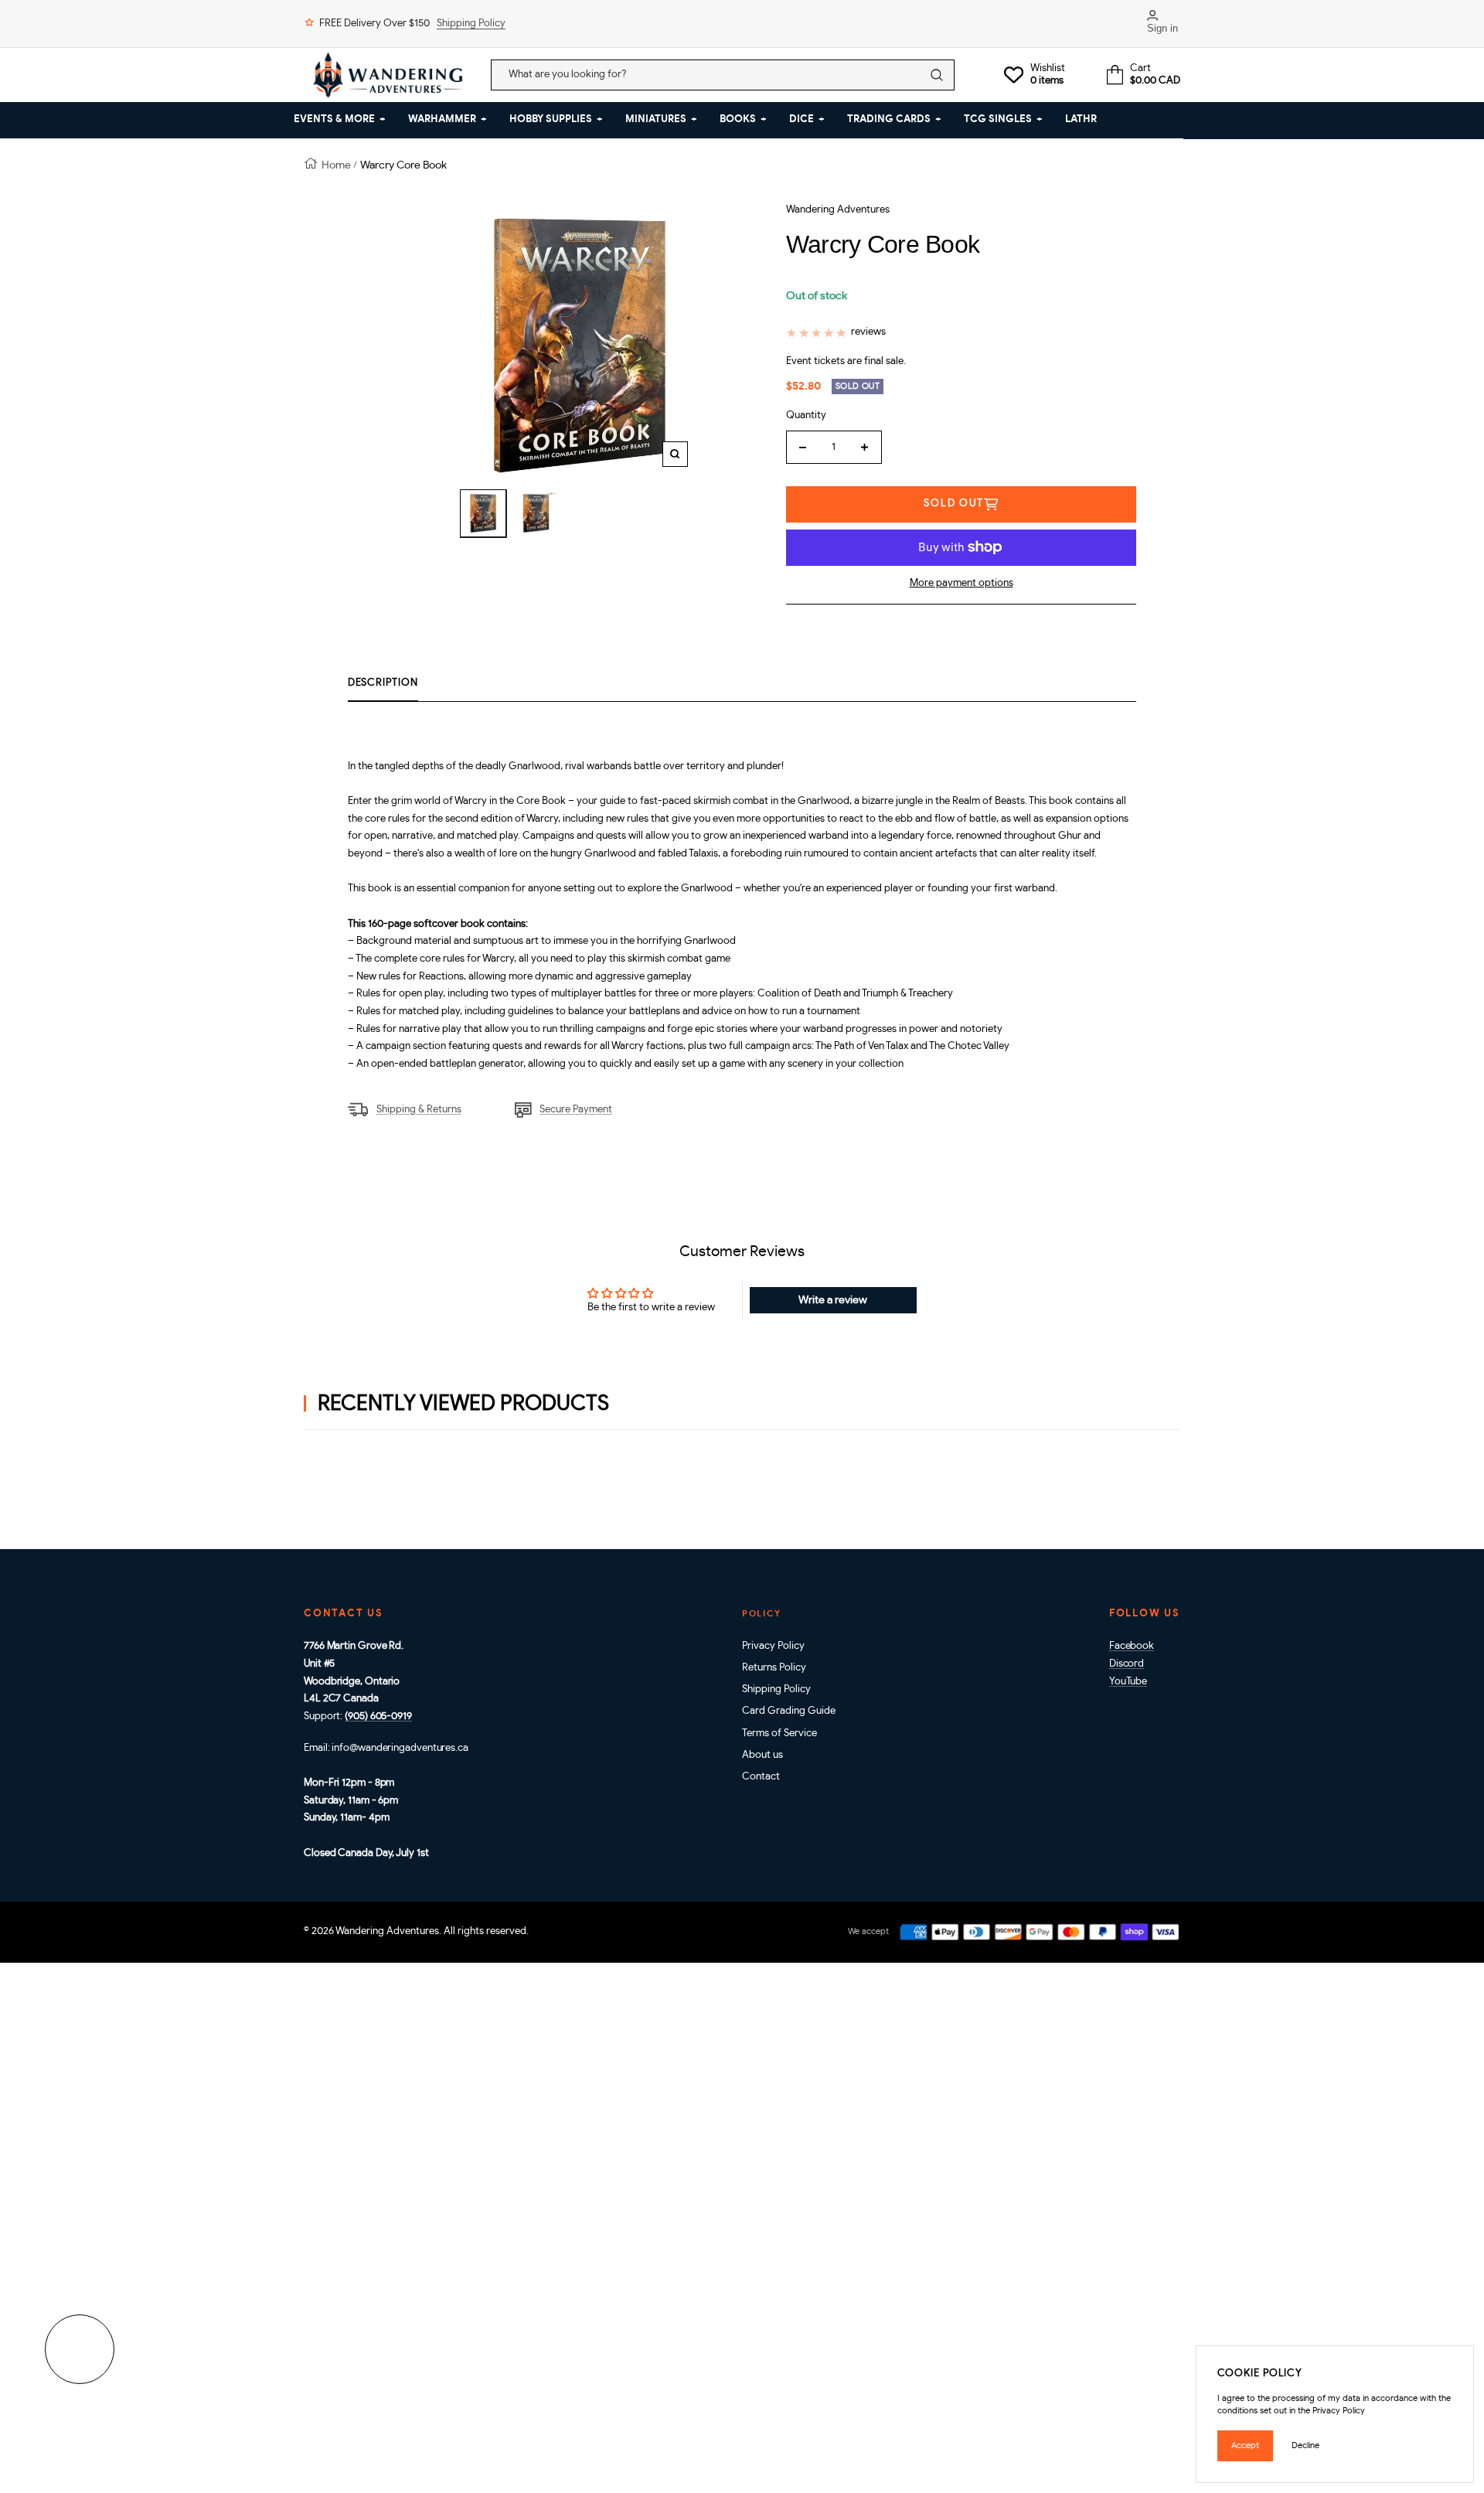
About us (762, 1755)
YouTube (1128, 1682)
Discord (1127, 1664)
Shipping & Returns (419, 1110)
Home (336, 165)
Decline (1305, 2445)
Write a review (833, 1300)
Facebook (1132, 1646)
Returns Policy (774, 1668)
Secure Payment (576, 1110)
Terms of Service (779, 1734)
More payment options (962, 583)
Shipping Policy (471, 24)
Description (383, 683)
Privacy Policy (773, 1646)
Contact (761, 1777)
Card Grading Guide (789, 1711)
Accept (1245, 2445)
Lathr (1081, 119)
